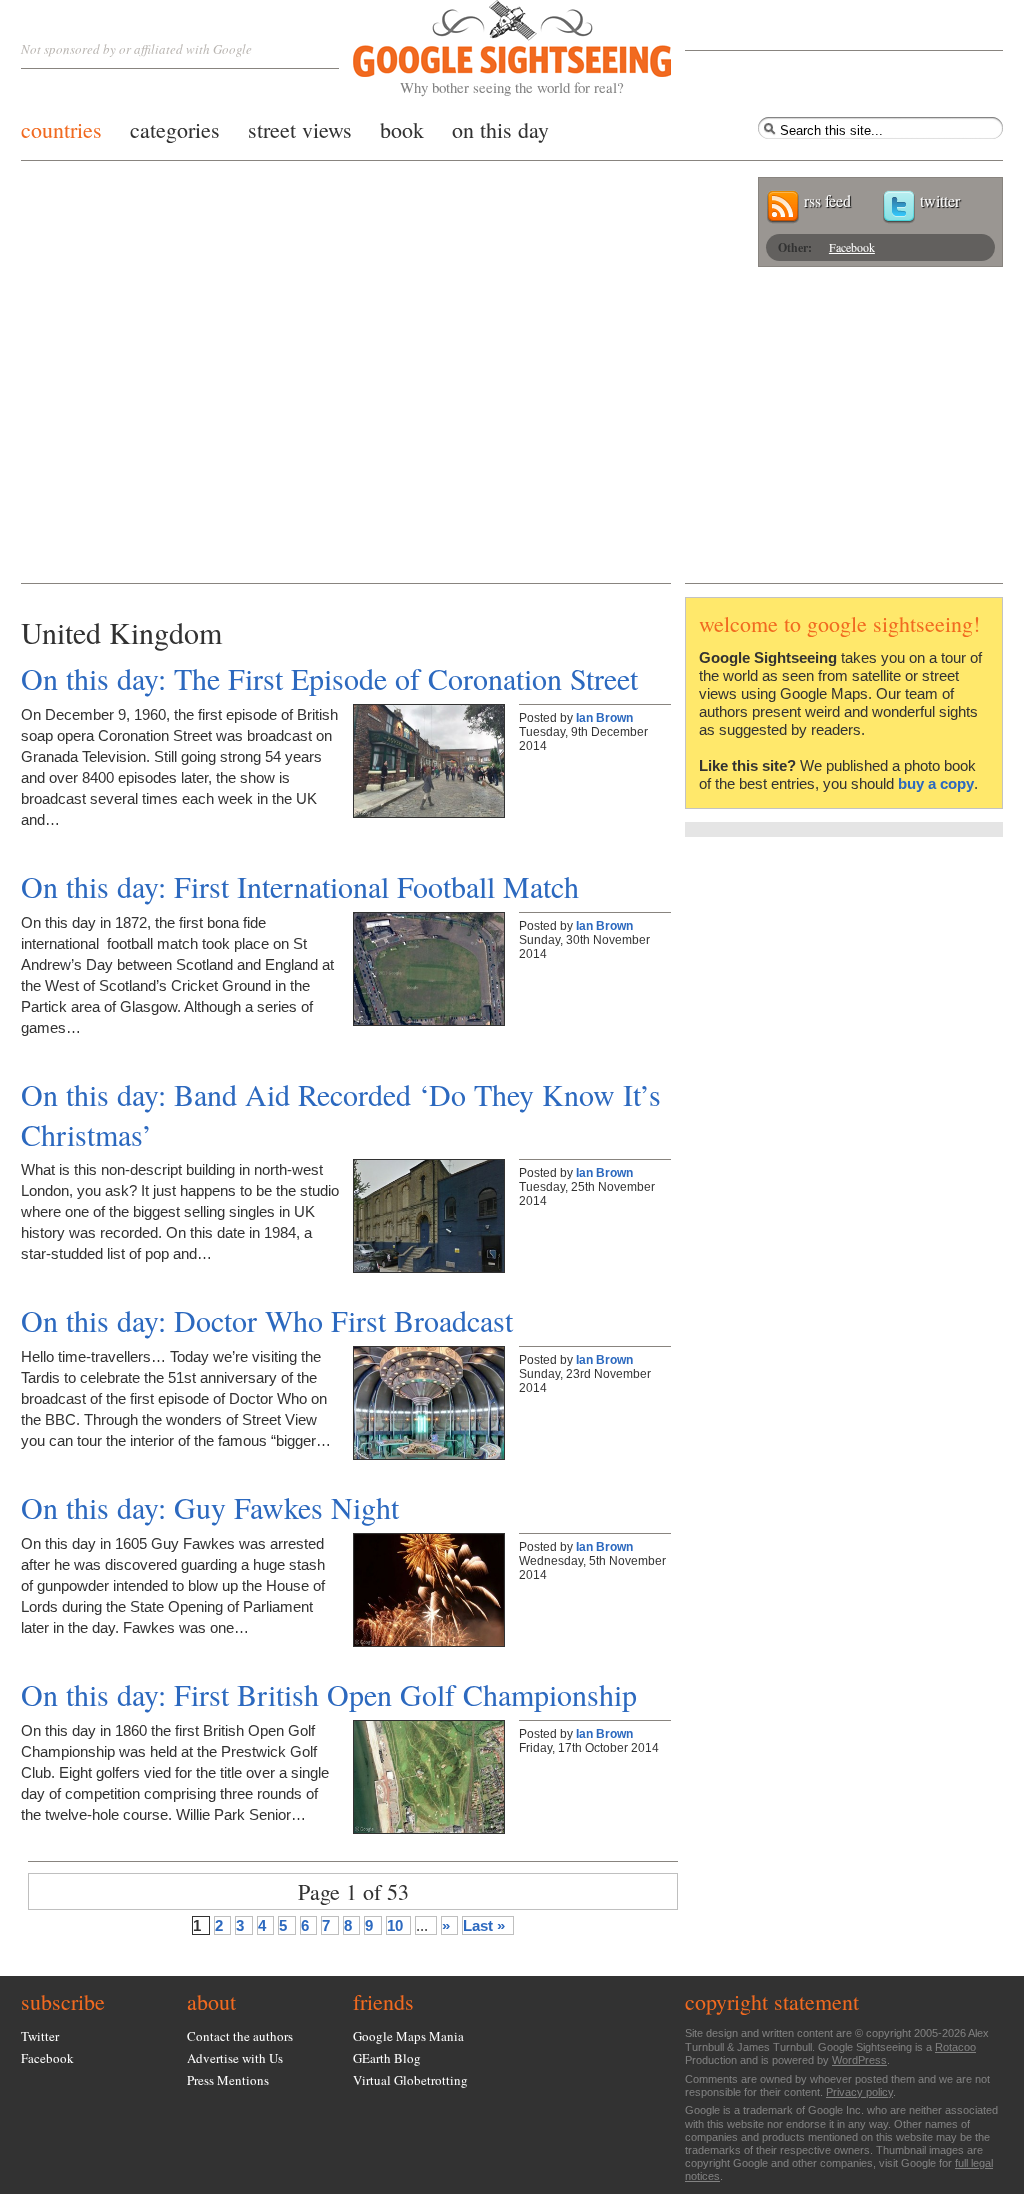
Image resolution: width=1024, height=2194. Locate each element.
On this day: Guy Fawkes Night (210, 1507)
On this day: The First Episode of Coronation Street (329, 678)
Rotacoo (955, 2047)
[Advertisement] (512, 433)
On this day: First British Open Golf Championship (329, 1694)
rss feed (827, 200)
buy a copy (936, 783)
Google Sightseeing (488, 48)
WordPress (859, 2060)
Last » (484, 1925)
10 (395, 1925)
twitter (940, 200)
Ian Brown (604, 718)
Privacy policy (859, 2092)
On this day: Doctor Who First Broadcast (267, 1320)
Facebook (852, 247)
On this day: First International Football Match (300, 886)
